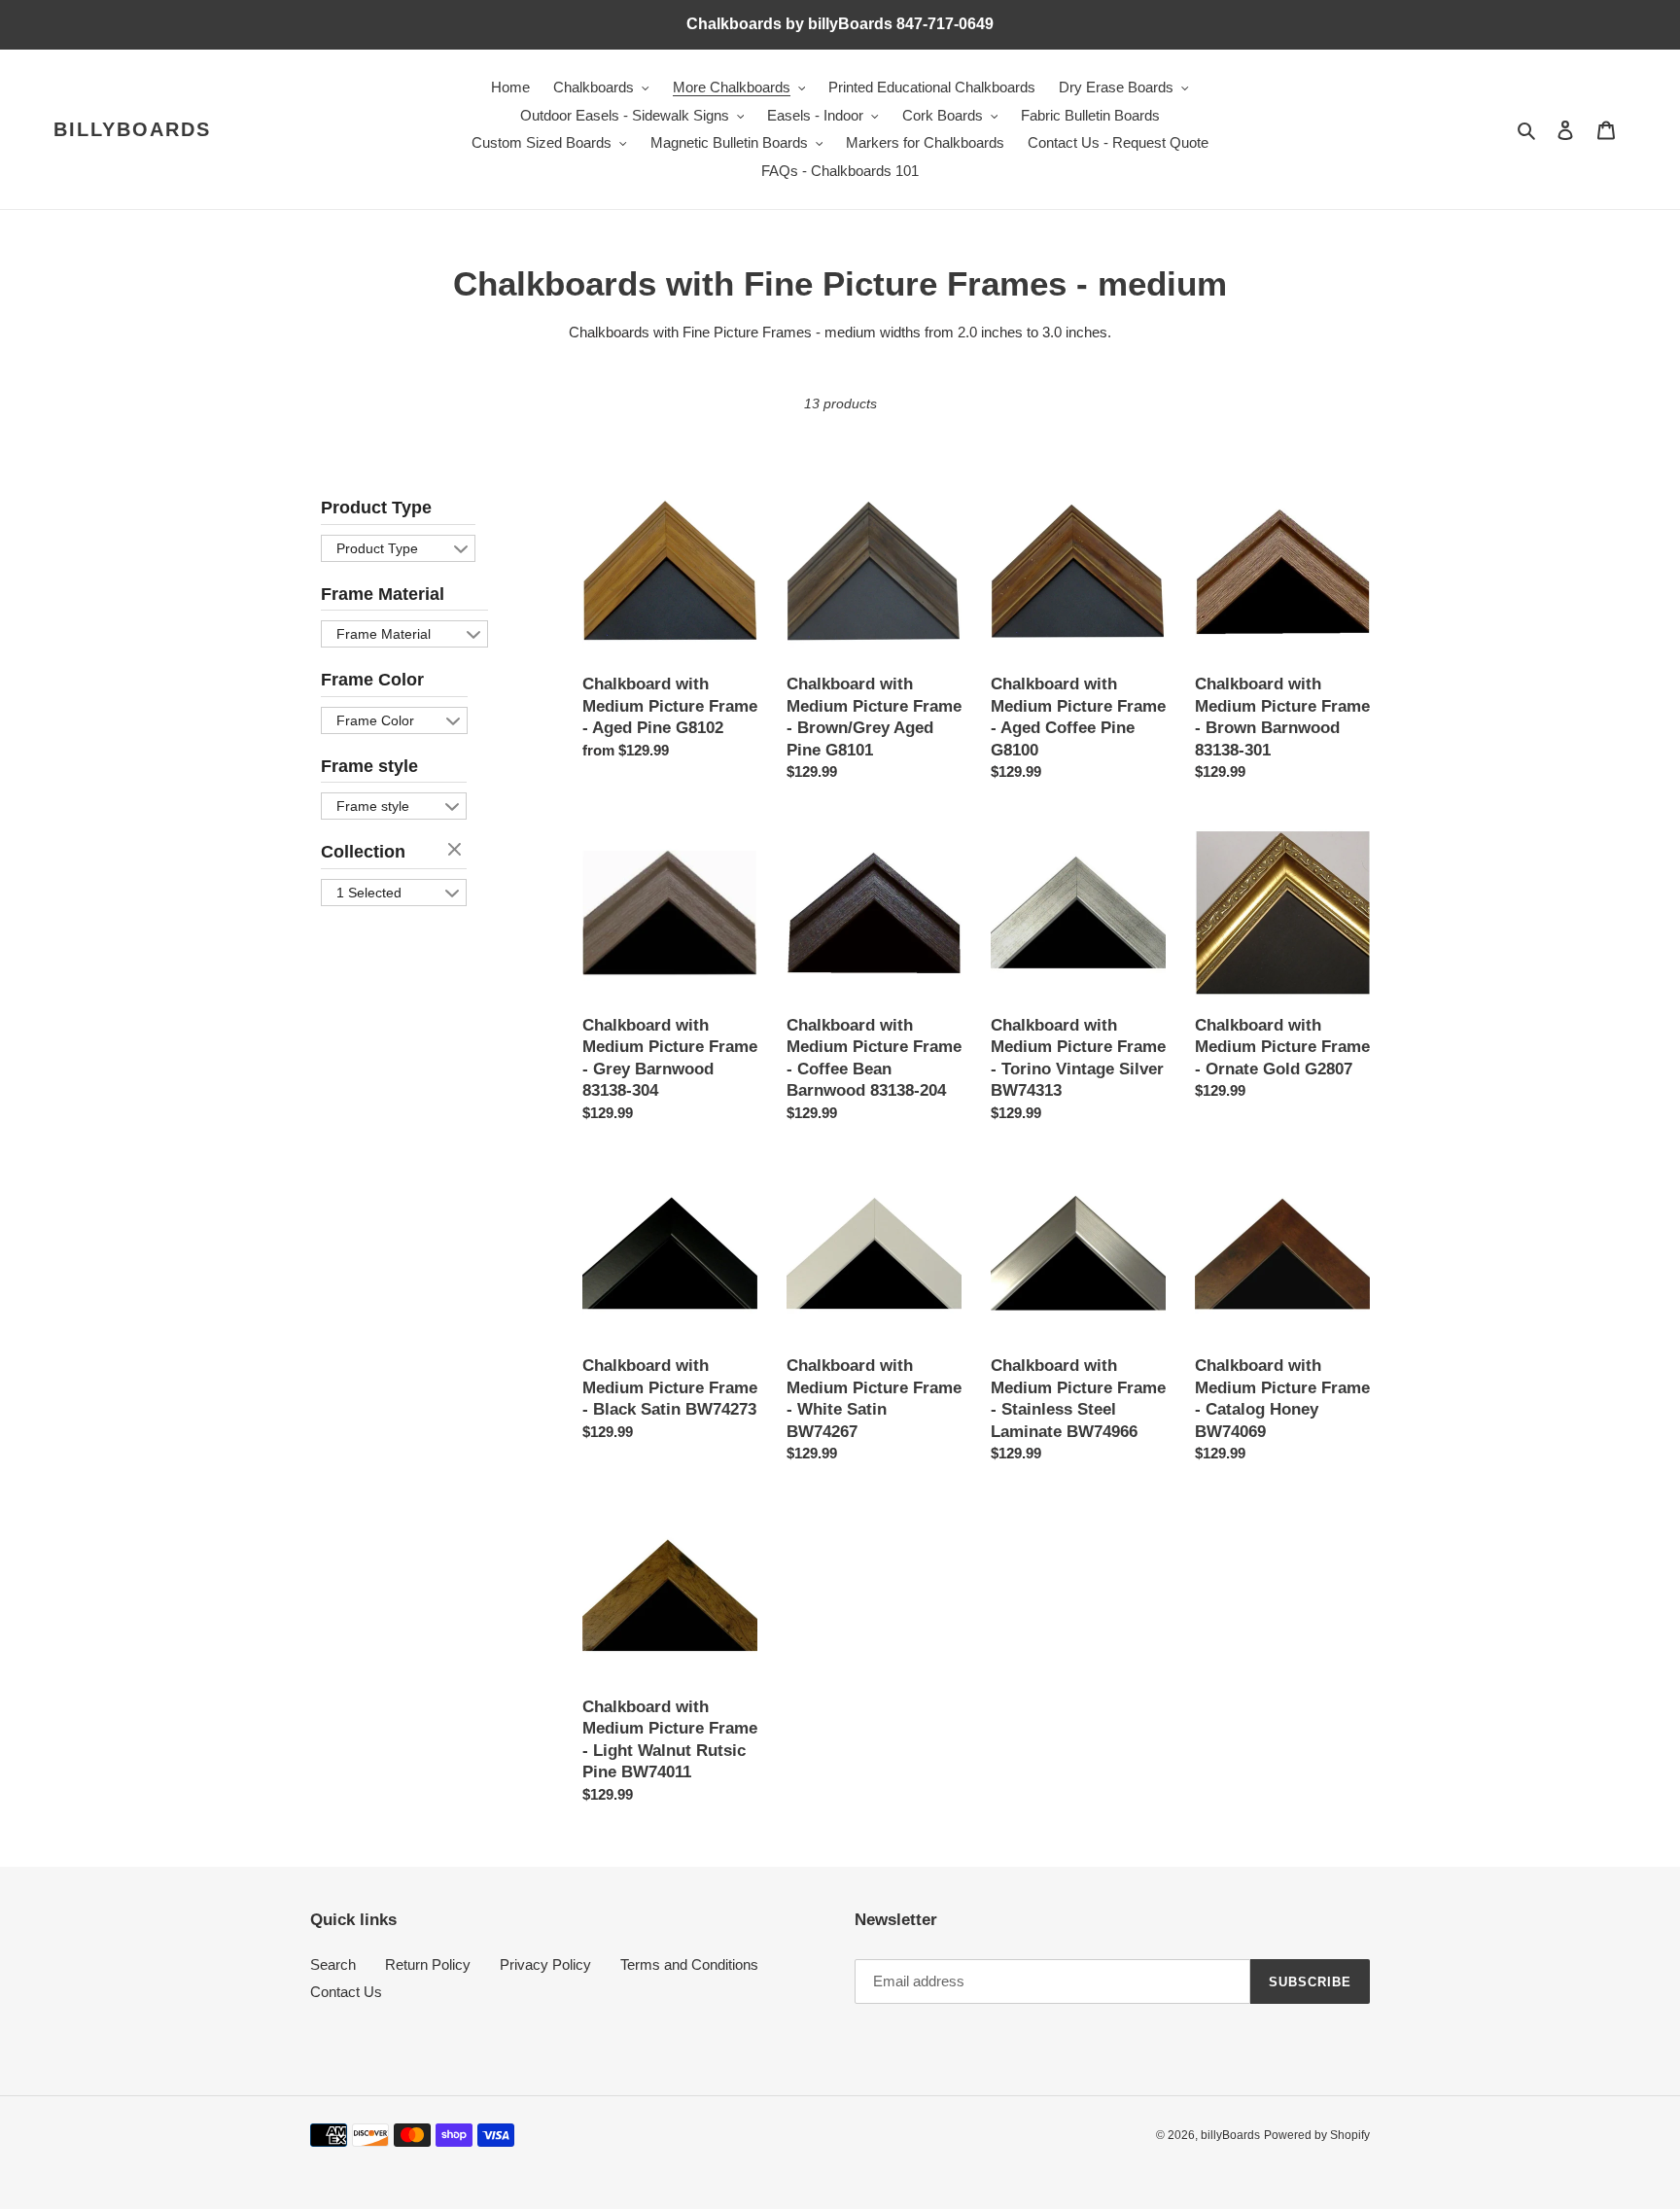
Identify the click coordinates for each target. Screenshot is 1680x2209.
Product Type (376, 508)
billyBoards (132, 129)
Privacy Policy (545, 1964)
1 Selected (369, 893)
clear (457, 851)
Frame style (369, 766)
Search (333, 1964)
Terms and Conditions (689, 1964)
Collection (363, 852)
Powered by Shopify (1317, 2135)
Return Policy (428, 1964)
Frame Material (383, 594)
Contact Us (346, 1992)
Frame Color (372, 680)
